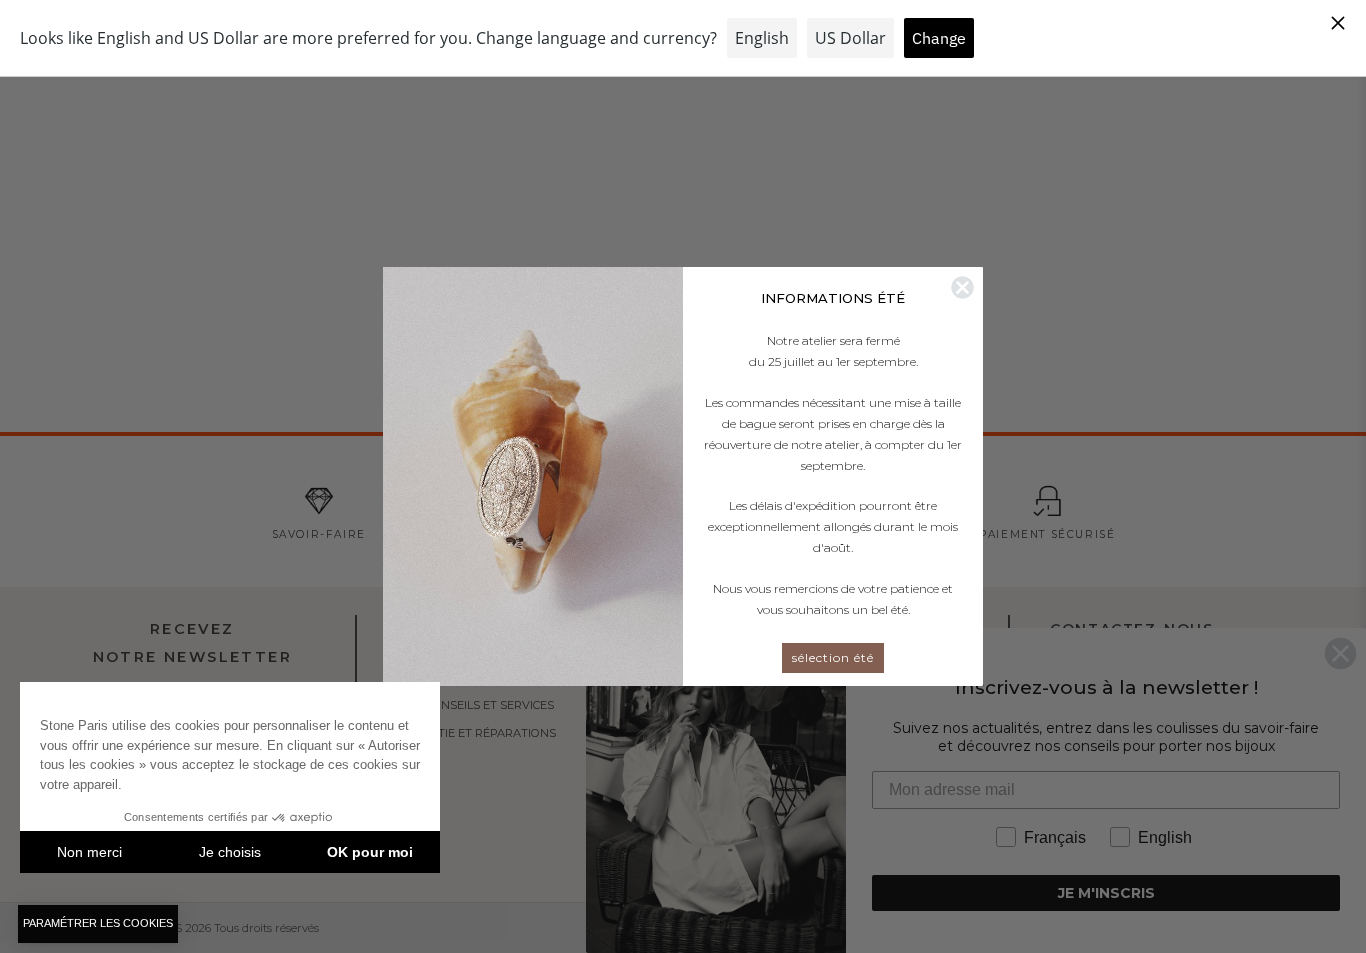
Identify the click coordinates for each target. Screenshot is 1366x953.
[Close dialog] (962, 287)
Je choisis (230, 852)
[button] (98, 924)
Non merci (89, 852)
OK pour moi (370, 852)
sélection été (833, 657)
